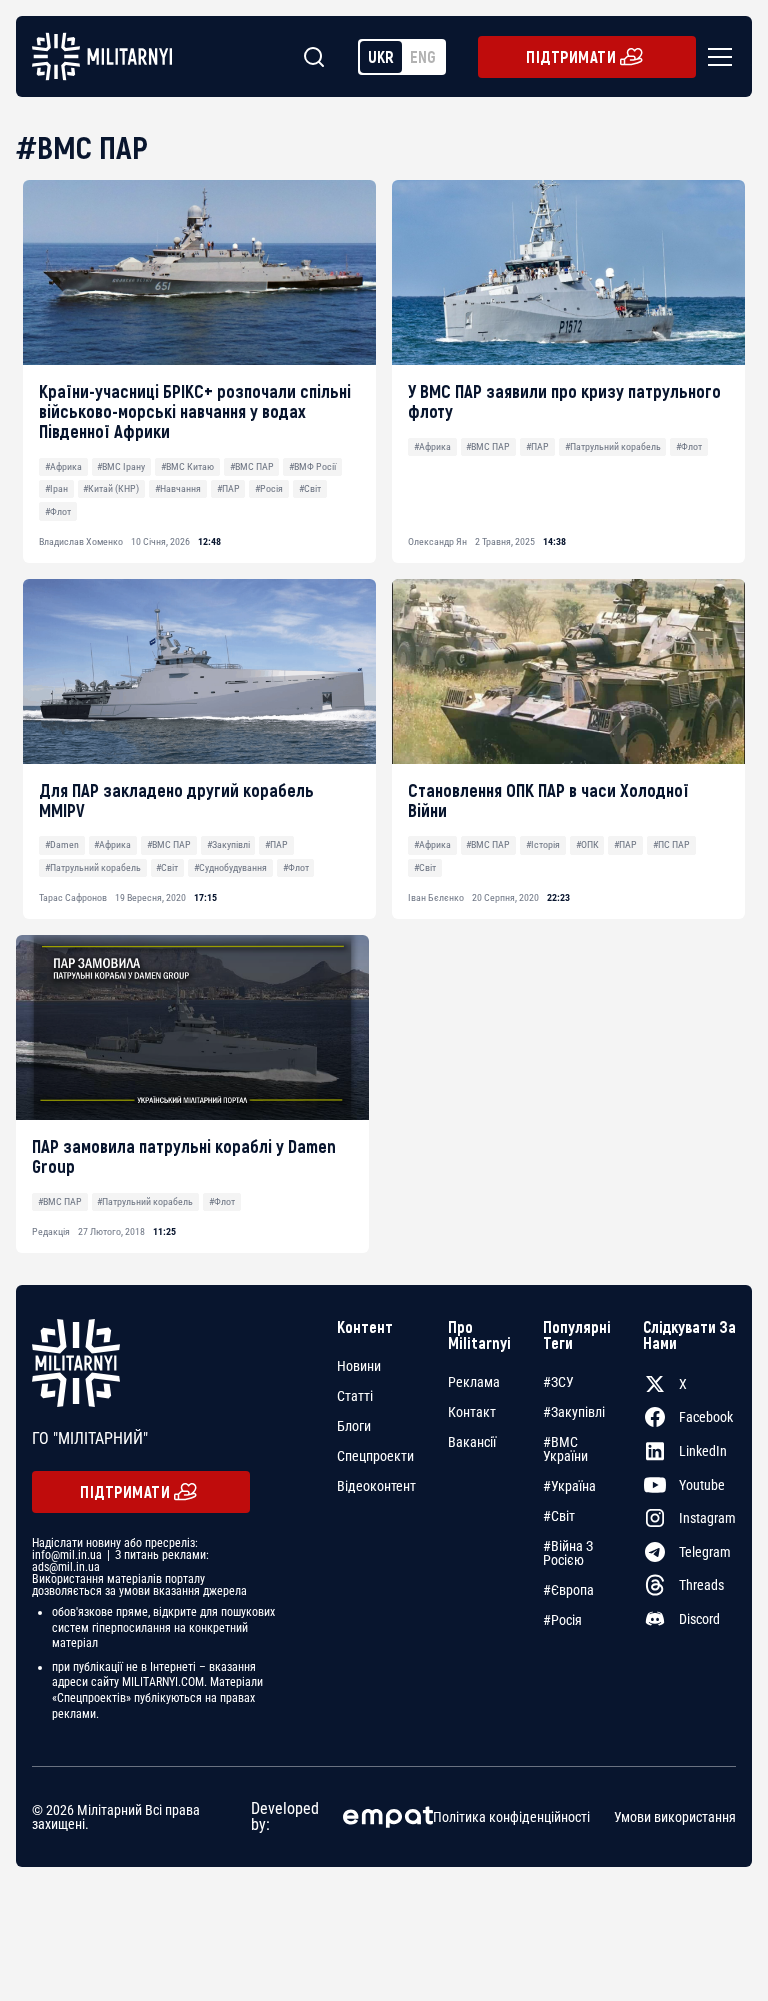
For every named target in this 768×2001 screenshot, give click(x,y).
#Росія (269, 488)
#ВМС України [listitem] (565, 1449)
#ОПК (587, 844)
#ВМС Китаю (187, 466)
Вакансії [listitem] (472, 1442)
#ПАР (228, 488)
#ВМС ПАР (252, 466)
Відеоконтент (376, 1486)
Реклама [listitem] (474, 1382)
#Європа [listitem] (568, 1590)
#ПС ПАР (671, 844)
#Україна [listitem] (569, 1486)
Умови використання (675, 1817)
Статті (355, 1396)
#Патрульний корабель (613, 446)
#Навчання (178, 488)
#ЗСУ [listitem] (558, 1382)
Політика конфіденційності (511, 1817)
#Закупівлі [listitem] (574, 1412)
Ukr (381, 56)
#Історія (543, 844)
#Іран (56, 488)
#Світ (310, 488)
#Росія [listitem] (562, 1620)
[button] (716, 57)
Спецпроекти (375, 1456)
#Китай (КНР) (111, 488)
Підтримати (571, 56)
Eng (423, 56)
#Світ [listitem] (559, 1516)
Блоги (354, 1426)
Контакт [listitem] (472, 1412)
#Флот (58, 511)
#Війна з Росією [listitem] (568, 1553)
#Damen (62, 844)
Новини (359, 1366)
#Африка (63, 466)
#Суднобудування (230, 867)
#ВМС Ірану (121, 466)
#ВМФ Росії (312, 466)
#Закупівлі (228, 844)
